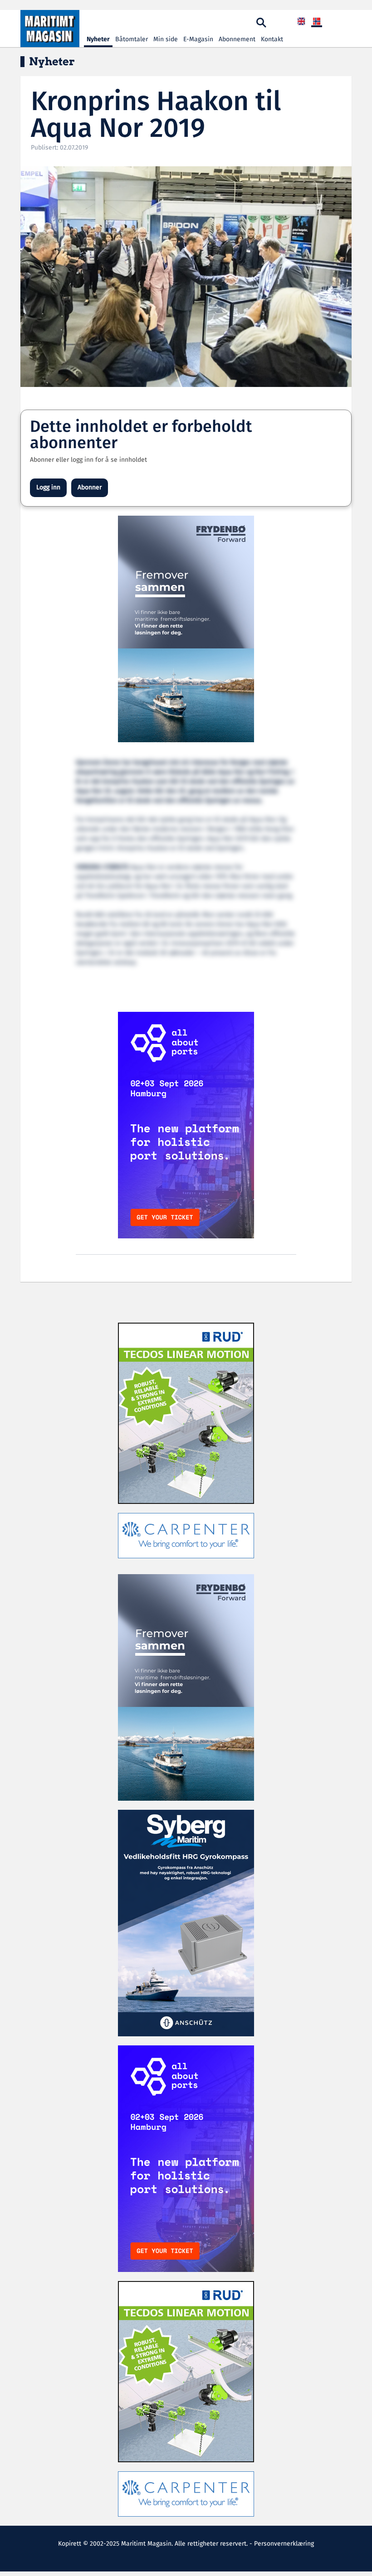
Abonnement (237, 39)
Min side (166, 39)
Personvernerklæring (284, 2544)
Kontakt (272, 39)
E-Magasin (198, 39)
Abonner (90, 488)
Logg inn (48, 488)
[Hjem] (50, 29)
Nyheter (98, 39)
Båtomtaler (132, 39)
